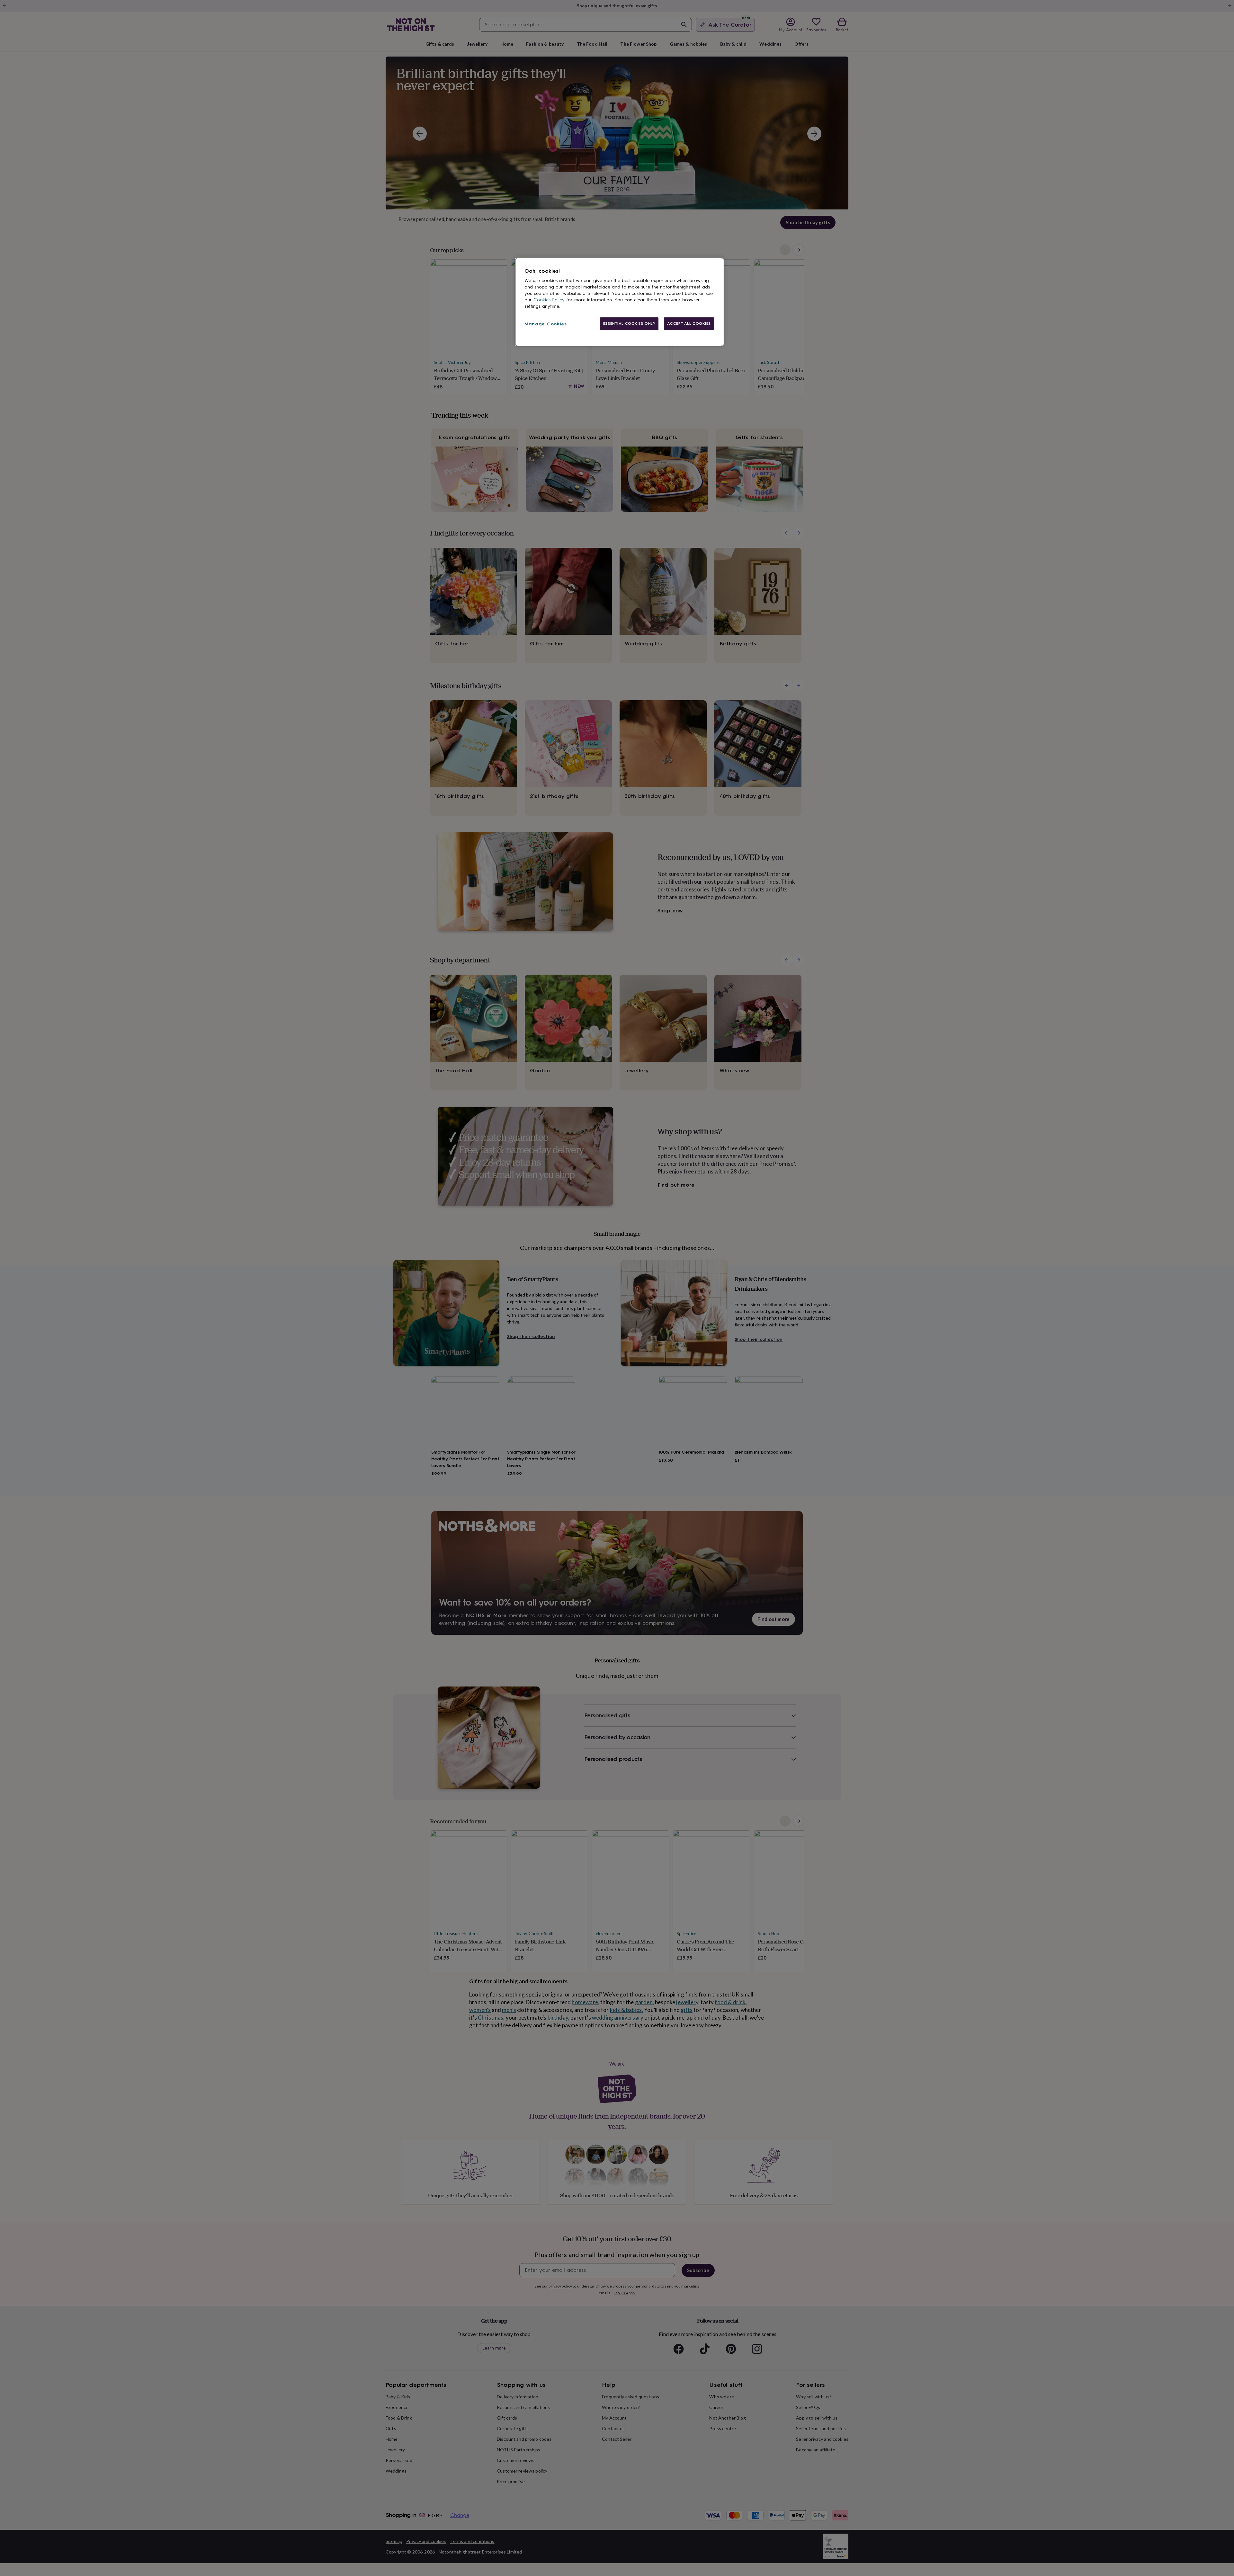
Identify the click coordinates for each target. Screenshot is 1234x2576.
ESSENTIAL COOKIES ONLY (629, 323)
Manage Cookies (546, 324)
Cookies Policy (549, 300)
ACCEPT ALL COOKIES (689, 323)
